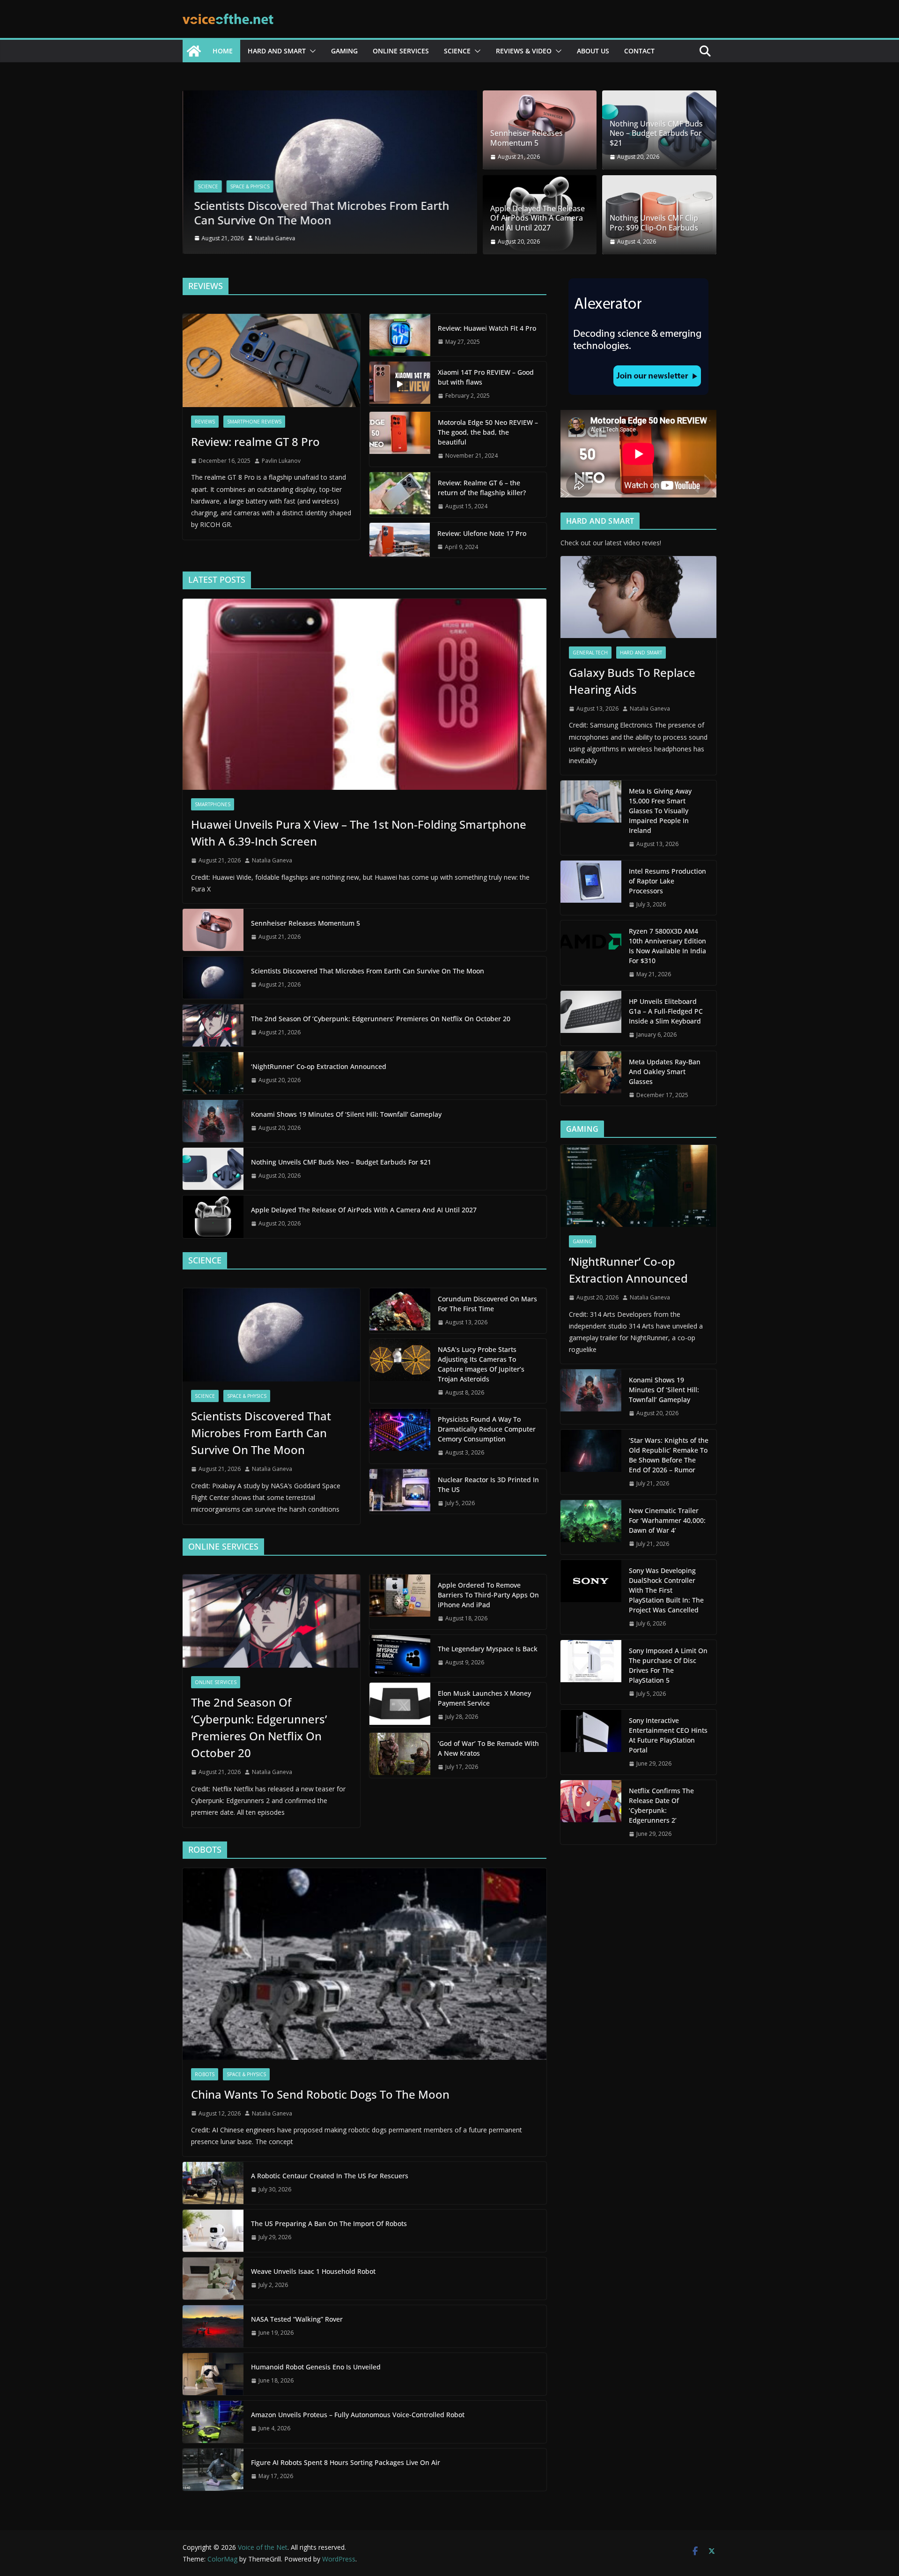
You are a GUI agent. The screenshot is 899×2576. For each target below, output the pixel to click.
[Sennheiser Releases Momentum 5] (213, 930)
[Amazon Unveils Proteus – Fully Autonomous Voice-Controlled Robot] (213, 2422)
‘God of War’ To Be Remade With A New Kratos (488, 1748)
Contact (639, 51)
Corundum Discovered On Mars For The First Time (487, 1304)
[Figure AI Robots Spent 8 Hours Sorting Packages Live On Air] (213, 2470)
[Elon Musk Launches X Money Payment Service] (400, 1705)
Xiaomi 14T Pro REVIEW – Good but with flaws (486, 377)
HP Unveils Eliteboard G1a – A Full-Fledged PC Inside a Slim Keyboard (666, 1011)
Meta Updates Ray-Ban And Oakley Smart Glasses (665, 1072)
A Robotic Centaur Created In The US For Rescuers (330, 2176)
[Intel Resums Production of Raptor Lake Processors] (591, 888)
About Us (593, 51)
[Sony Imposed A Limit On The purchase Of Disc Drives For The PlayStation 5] (591, 1672)
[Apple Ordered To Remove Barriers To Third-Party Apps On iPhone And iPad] (400, 1602)
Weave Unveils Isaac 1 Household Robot (313, 2271)
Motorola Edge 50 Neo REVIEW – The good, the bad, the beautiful (488, 432)
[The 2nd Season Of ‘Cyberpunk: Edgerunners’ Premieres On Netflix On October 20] (213, 1025)
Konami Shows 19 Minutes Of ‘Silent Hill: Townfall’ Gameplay (346, 1114)
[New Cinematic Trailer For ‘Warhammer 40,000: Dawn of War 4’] (591, 1527)
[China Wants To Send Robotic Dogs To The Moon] (365, 1964)
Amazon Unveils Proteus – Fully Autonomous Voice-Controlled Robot (358, 2415)
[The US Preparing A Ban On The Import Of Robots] (213, 2231)
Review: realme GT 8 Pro (255, 442)
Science (457, 51)
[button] (311, 51)
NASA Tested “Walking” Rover (297, 2319)
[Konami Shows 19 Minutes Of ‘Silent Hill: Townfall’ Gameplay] (213, 1121)
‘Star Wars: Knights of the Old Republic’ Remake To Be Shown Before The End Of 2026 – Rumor (669, 1455)
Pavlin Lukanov (281, 461)
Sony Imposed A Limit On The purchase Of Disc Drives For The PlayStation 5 (668, 1665)
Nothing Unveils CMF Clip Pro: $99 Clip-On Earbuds (654, 223)
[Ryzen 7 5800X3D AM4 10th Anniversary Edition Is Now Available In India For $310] (591, 953)
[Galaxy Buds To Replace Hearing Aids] (638, 597)
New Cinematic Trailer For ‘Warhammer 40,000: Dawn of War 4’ (667, 1520)
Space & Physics (250, 186)
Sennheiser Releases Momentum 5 (527, 138)
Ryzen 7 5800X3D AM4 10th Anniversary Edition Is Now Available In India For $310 (667, 946)
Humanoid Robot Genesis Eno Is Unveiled (316, 2367)
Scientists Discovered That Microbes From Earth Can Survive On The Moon (321, 212)
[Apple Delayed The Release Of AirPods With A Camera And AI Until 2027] (213, 1217)
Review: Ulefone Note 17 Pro (482, 533)
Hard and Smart (277, 51)
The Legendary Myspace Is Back (488, 1649)
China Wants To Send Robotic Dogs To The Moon (320, 2094)
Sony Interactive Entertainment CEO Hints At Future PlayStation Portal (668, 1735)
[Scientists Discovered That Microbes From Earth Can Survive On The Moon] (330, 97)
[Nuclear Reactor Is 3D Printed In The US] (400, 1492)
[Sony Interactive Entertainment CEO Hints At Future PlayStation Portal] (591, 1742)
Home (223, 51)
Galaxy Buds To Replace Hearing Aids (632, 681)
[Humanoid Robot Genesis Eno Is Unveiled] (213, 2374)
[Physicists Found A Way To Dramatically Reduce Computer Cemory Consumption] (400, 1436)
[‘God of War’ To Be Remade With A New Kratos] (400, 1755)
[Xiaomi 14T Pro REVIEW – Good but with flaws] (400, 384)
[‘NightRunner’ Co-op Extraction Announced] (213, 1073)
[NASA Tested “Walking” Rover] (213, 2326)
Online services (401, 51)
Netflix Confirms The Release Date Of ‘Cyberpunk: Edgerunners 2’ (661, 1805)
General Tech (590, 653)
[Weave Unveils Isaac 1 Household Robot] (213, 2279)
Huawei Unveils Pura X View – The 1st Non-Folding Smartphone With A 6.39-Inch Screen (359, 833)
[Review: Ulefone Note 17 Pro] (400, 540)
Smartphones (213, 804)
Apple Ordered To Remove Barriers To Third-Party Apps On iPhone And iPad (488, 1595)
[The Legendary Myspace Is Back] (400, 1656)
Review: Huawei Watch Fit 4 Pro (487, 328)
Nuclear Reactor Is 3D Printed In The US (488, 1485)
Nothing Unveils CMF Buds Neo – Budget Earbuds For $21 (656, 134)
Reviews (205, 422)
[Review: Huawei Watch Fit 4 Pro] (400, 335)
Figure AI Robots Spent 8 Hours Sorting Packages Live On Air (346, 2462)
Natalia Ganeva (275, 238)
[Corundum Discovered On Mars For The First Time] (400, 1311)
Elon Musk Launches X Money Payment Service (484, 1698)
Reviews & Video (524, 51)
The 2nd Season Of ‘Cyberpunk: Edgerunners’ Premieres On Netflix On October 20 (381, 1019)
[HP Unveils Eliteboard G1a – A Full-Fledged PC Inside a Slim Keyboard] (591, 1018)
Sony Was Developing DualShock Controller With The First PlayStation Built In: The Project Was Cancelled (666, 1590)
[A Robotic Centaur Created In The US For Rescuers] (213, 2183)
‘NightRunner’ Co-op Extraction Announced (320, 1066)
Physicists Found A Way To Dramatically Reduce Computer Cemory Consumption (487, 1429)
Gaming (344, 51)
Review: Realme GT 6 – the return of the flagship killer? (482, 488)
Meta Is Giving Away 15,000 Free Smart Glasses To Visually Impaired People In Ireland (660, 811)
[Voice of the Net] (194, 51)
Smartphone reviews (254, 422)
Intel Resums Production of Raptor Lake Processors (667, 881)
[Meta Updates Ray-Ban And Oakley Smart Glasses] (591, 1079)
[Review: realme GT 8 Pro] (271, 360)
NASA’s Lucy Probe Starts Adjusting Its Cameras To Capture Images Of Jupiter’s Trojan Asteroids (481, 1364)
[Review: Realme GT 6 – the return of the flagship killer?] (400, 495)
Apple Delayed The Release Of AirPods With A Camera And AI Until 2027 (538, 218)
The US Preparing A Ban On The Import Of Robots (329, 2223)
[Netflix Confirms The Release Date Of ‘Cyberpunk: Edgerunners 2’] (591, 1812)
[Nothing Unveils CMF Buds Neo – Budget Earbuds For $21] (213, 1169)
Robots (205, 2074)
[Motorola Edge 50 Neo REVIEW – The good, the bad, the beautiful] (400, 439)
